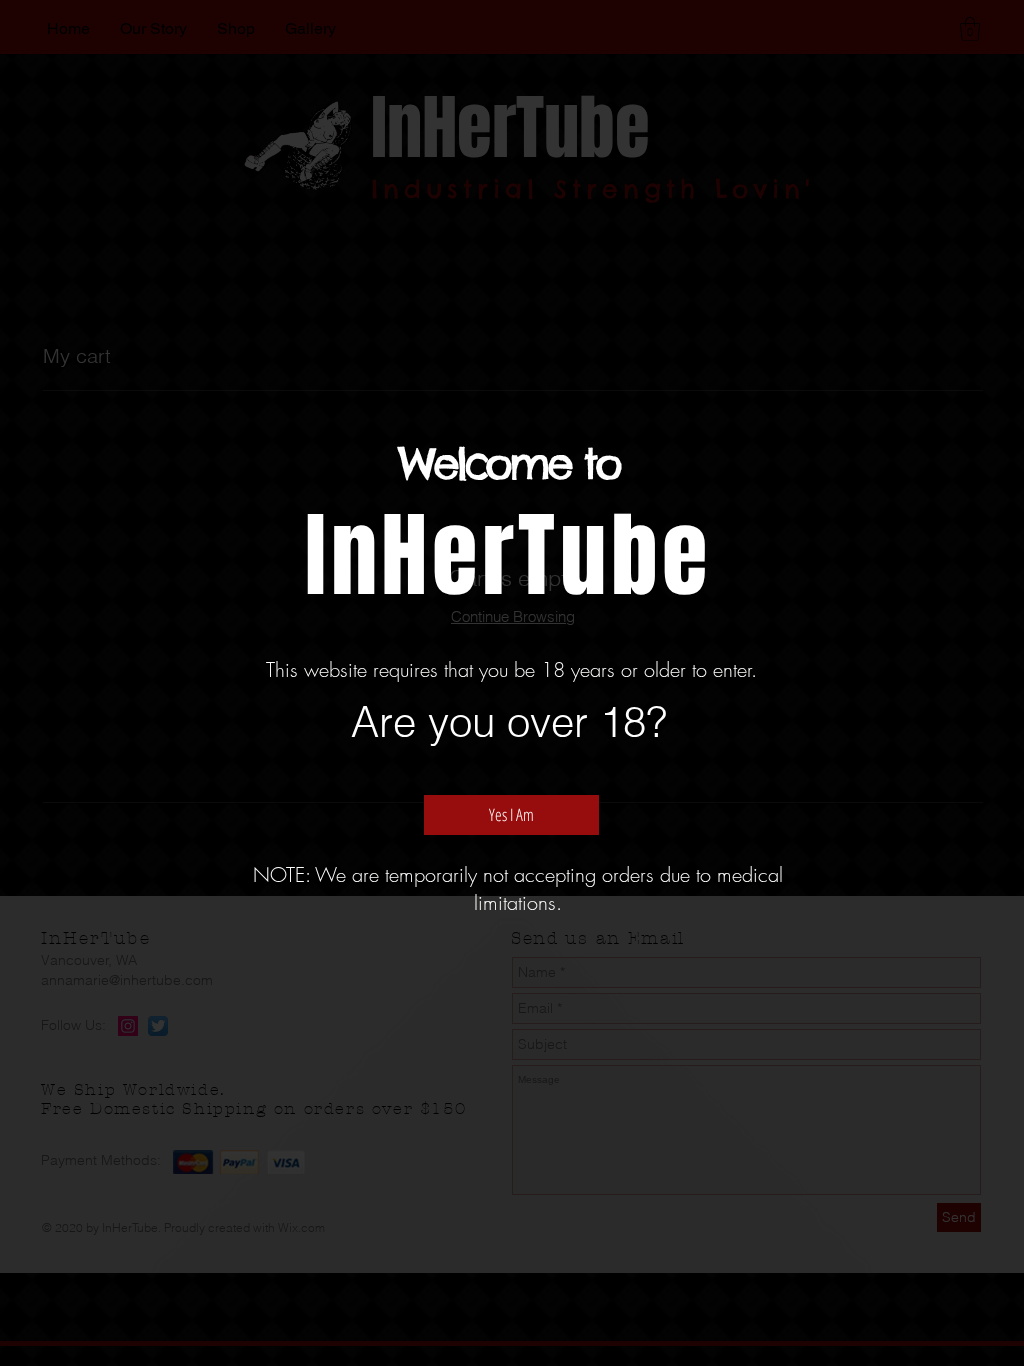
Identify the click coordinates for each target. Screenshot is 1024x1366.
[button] (511, 815)
